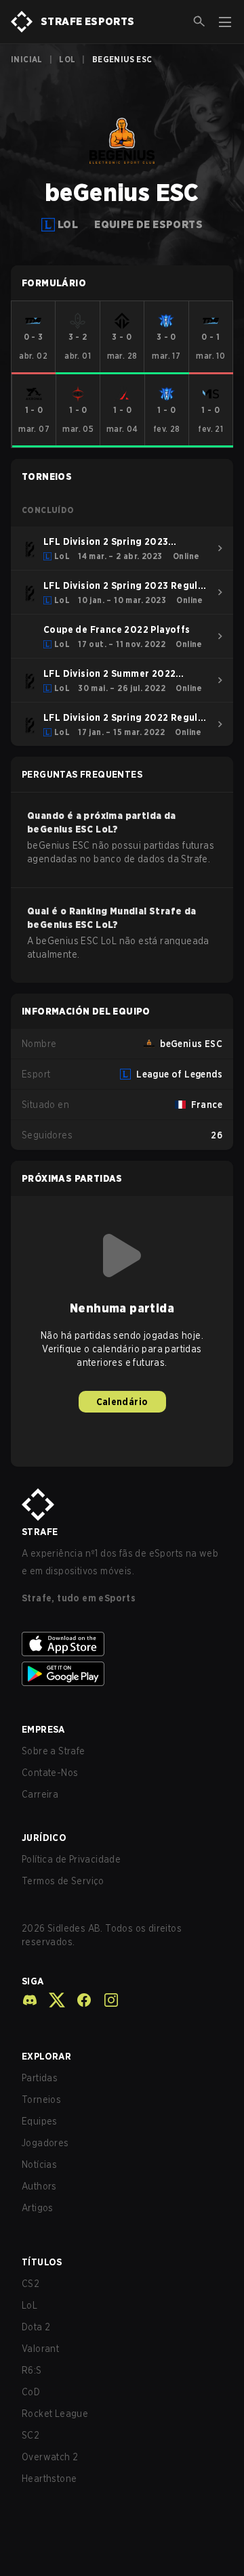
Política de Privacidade (71, 1859)
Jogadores (45, 2143)
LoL (67, 59)
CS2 (30, 2284)
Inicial (27, 59)
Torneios (41, 2100)
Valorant (40, 2349)
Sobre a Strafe (54, 1751)
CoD (31, 2392)
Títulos (42, 2262)
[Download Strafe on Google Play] (122, 1674)
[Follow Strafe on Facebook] (79, 2000)
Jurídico (44, 1838)
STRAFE (40, 1532)
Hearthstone (49, 2479)
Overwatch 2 (50, 2457)
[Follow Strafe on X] (52, 2000)
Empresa (43, 1729)
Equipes (40, 2121)
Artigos (38, 2208)
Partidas (40, 2078)
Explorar (46, 2056)
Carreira (40, 1794)
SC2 (30, 2435)
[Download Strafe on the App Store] (122, 1644)
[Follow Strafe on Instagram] (106, 2000)
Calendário (122, 1402)
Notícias (39, 2164)
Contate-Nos (50, 1773)
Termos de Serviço (63, 1881)
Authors (39, 2186)
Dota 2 (36, 2327)
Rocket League (55, 2414)
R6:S (32, 2370)
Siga (33, 1981)
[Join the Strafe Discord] (30, 2000)
